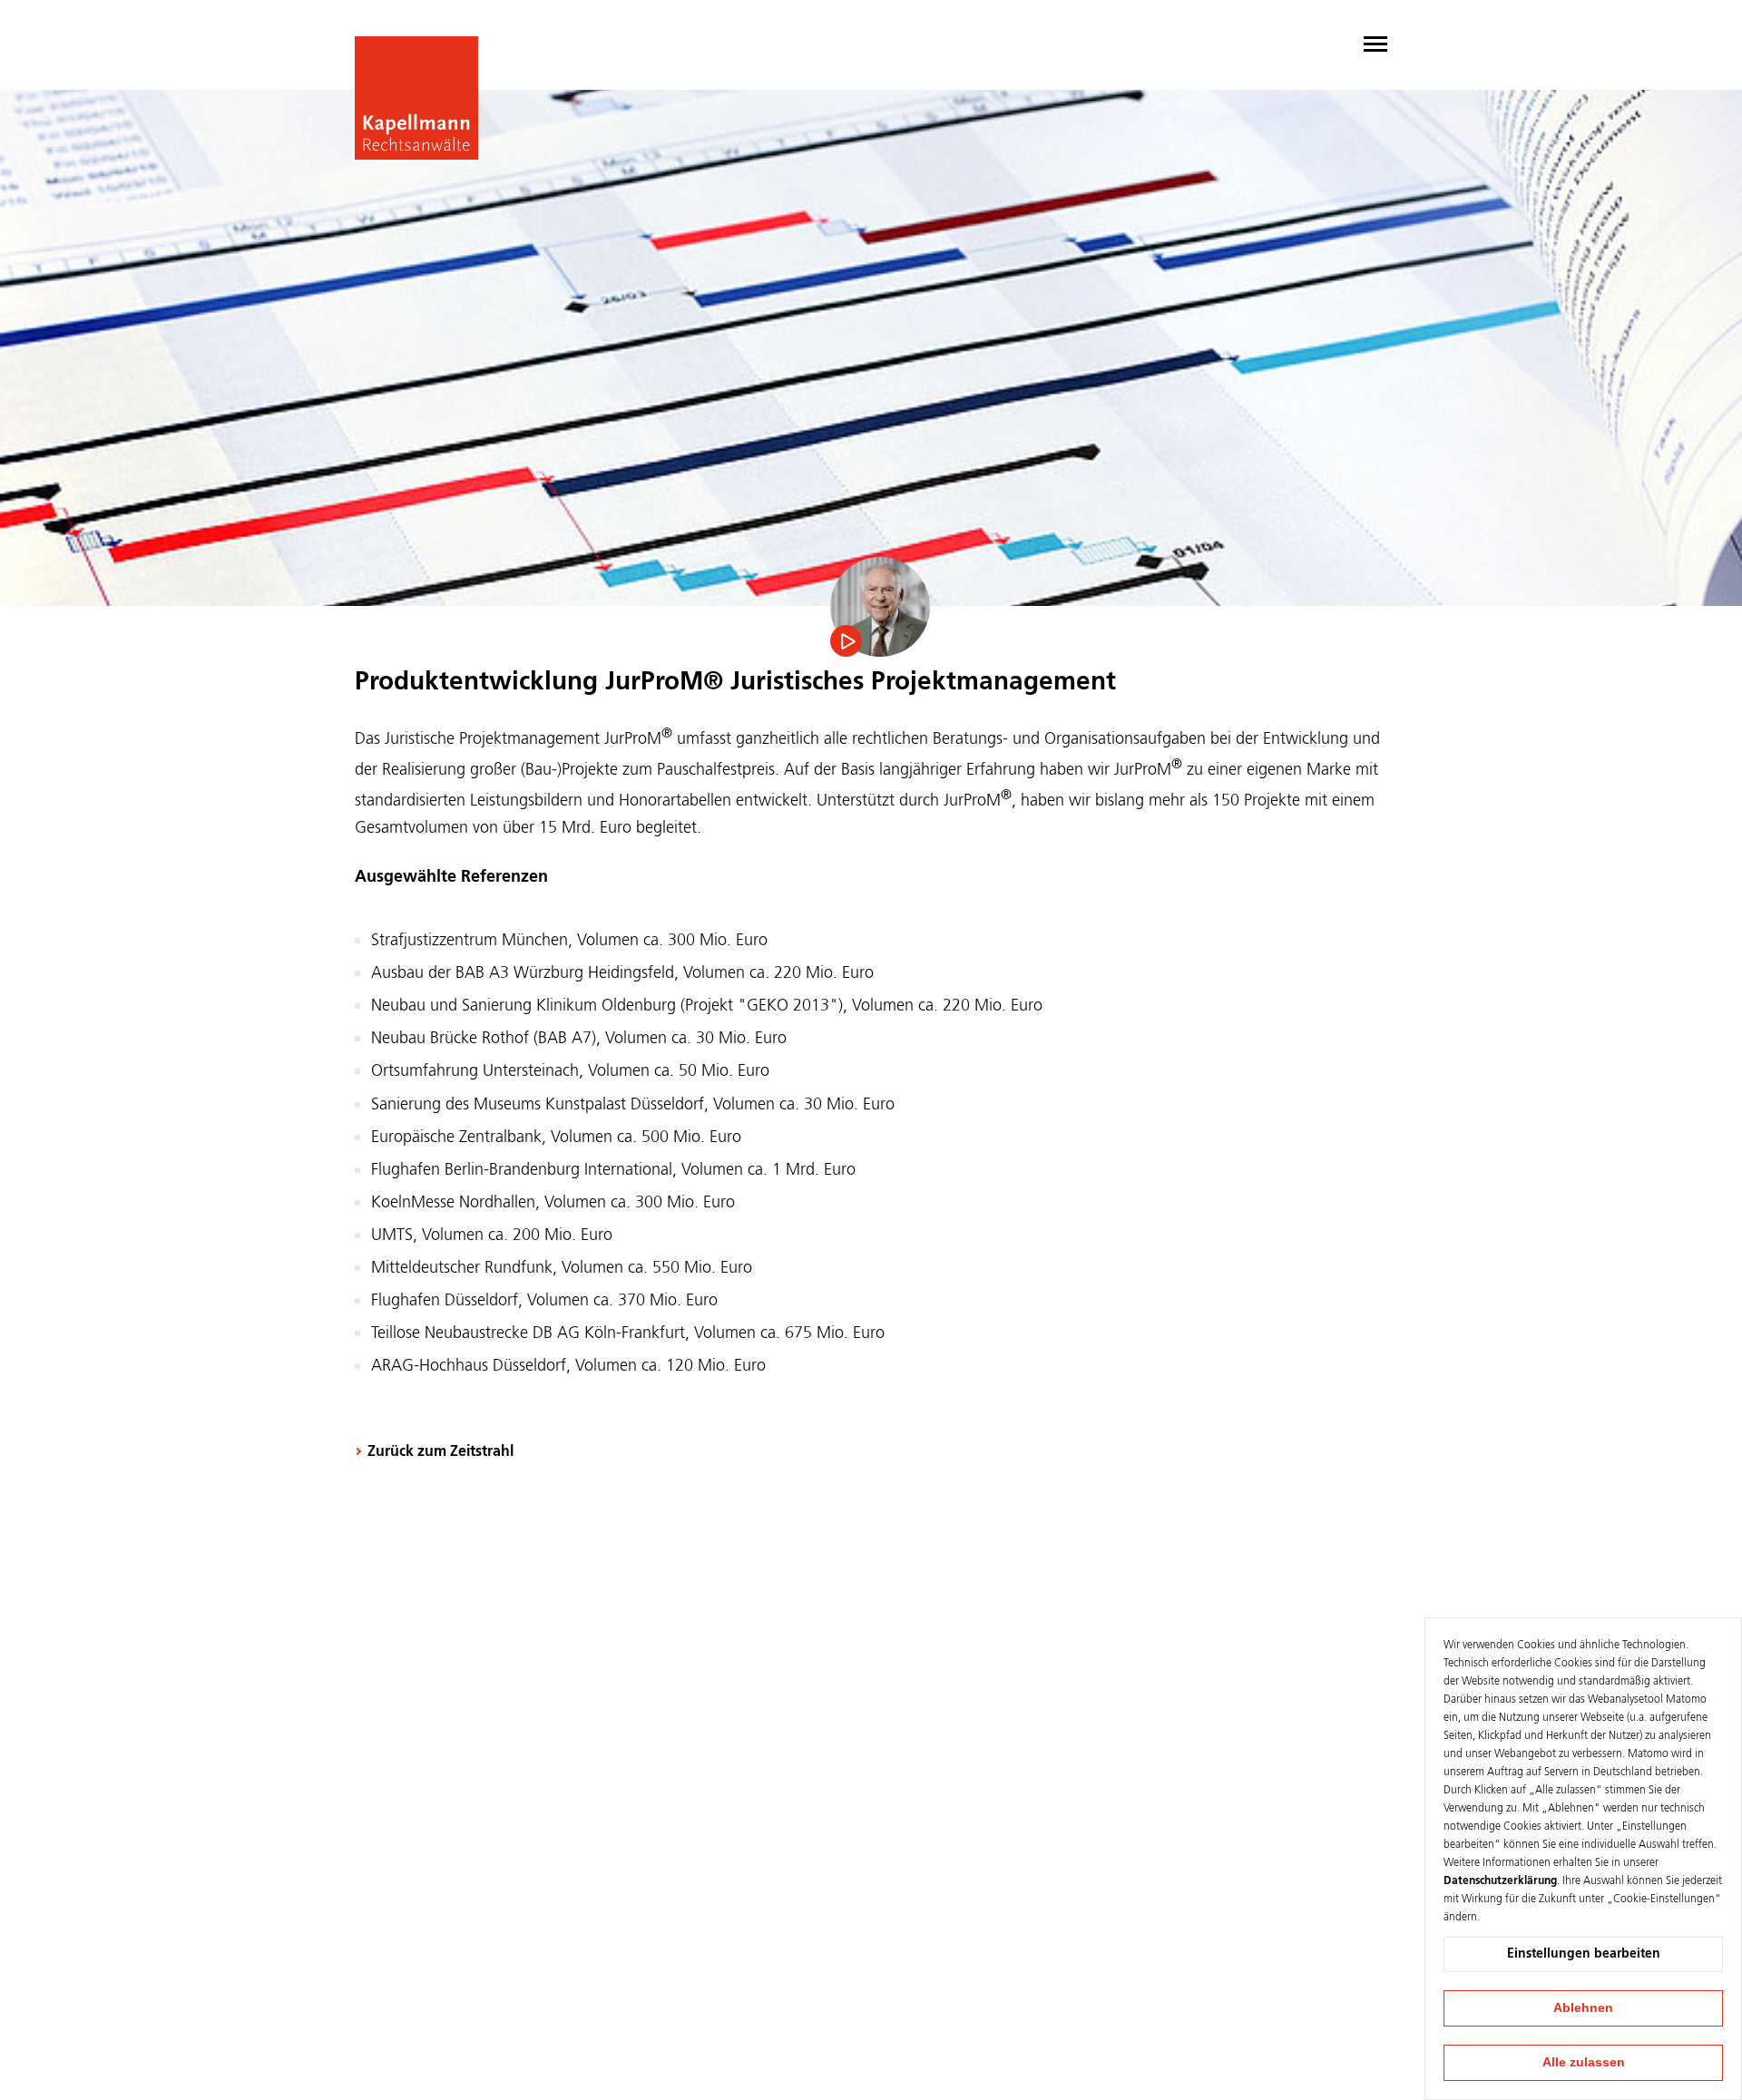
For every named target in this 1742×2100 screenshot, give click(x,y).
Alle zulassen (1584, 2062)
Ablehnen (1583, 2007)
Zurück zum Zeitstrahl (440, 1452)
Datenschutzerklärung (1500, 1881)
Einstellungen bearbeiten (1584, 1954)
